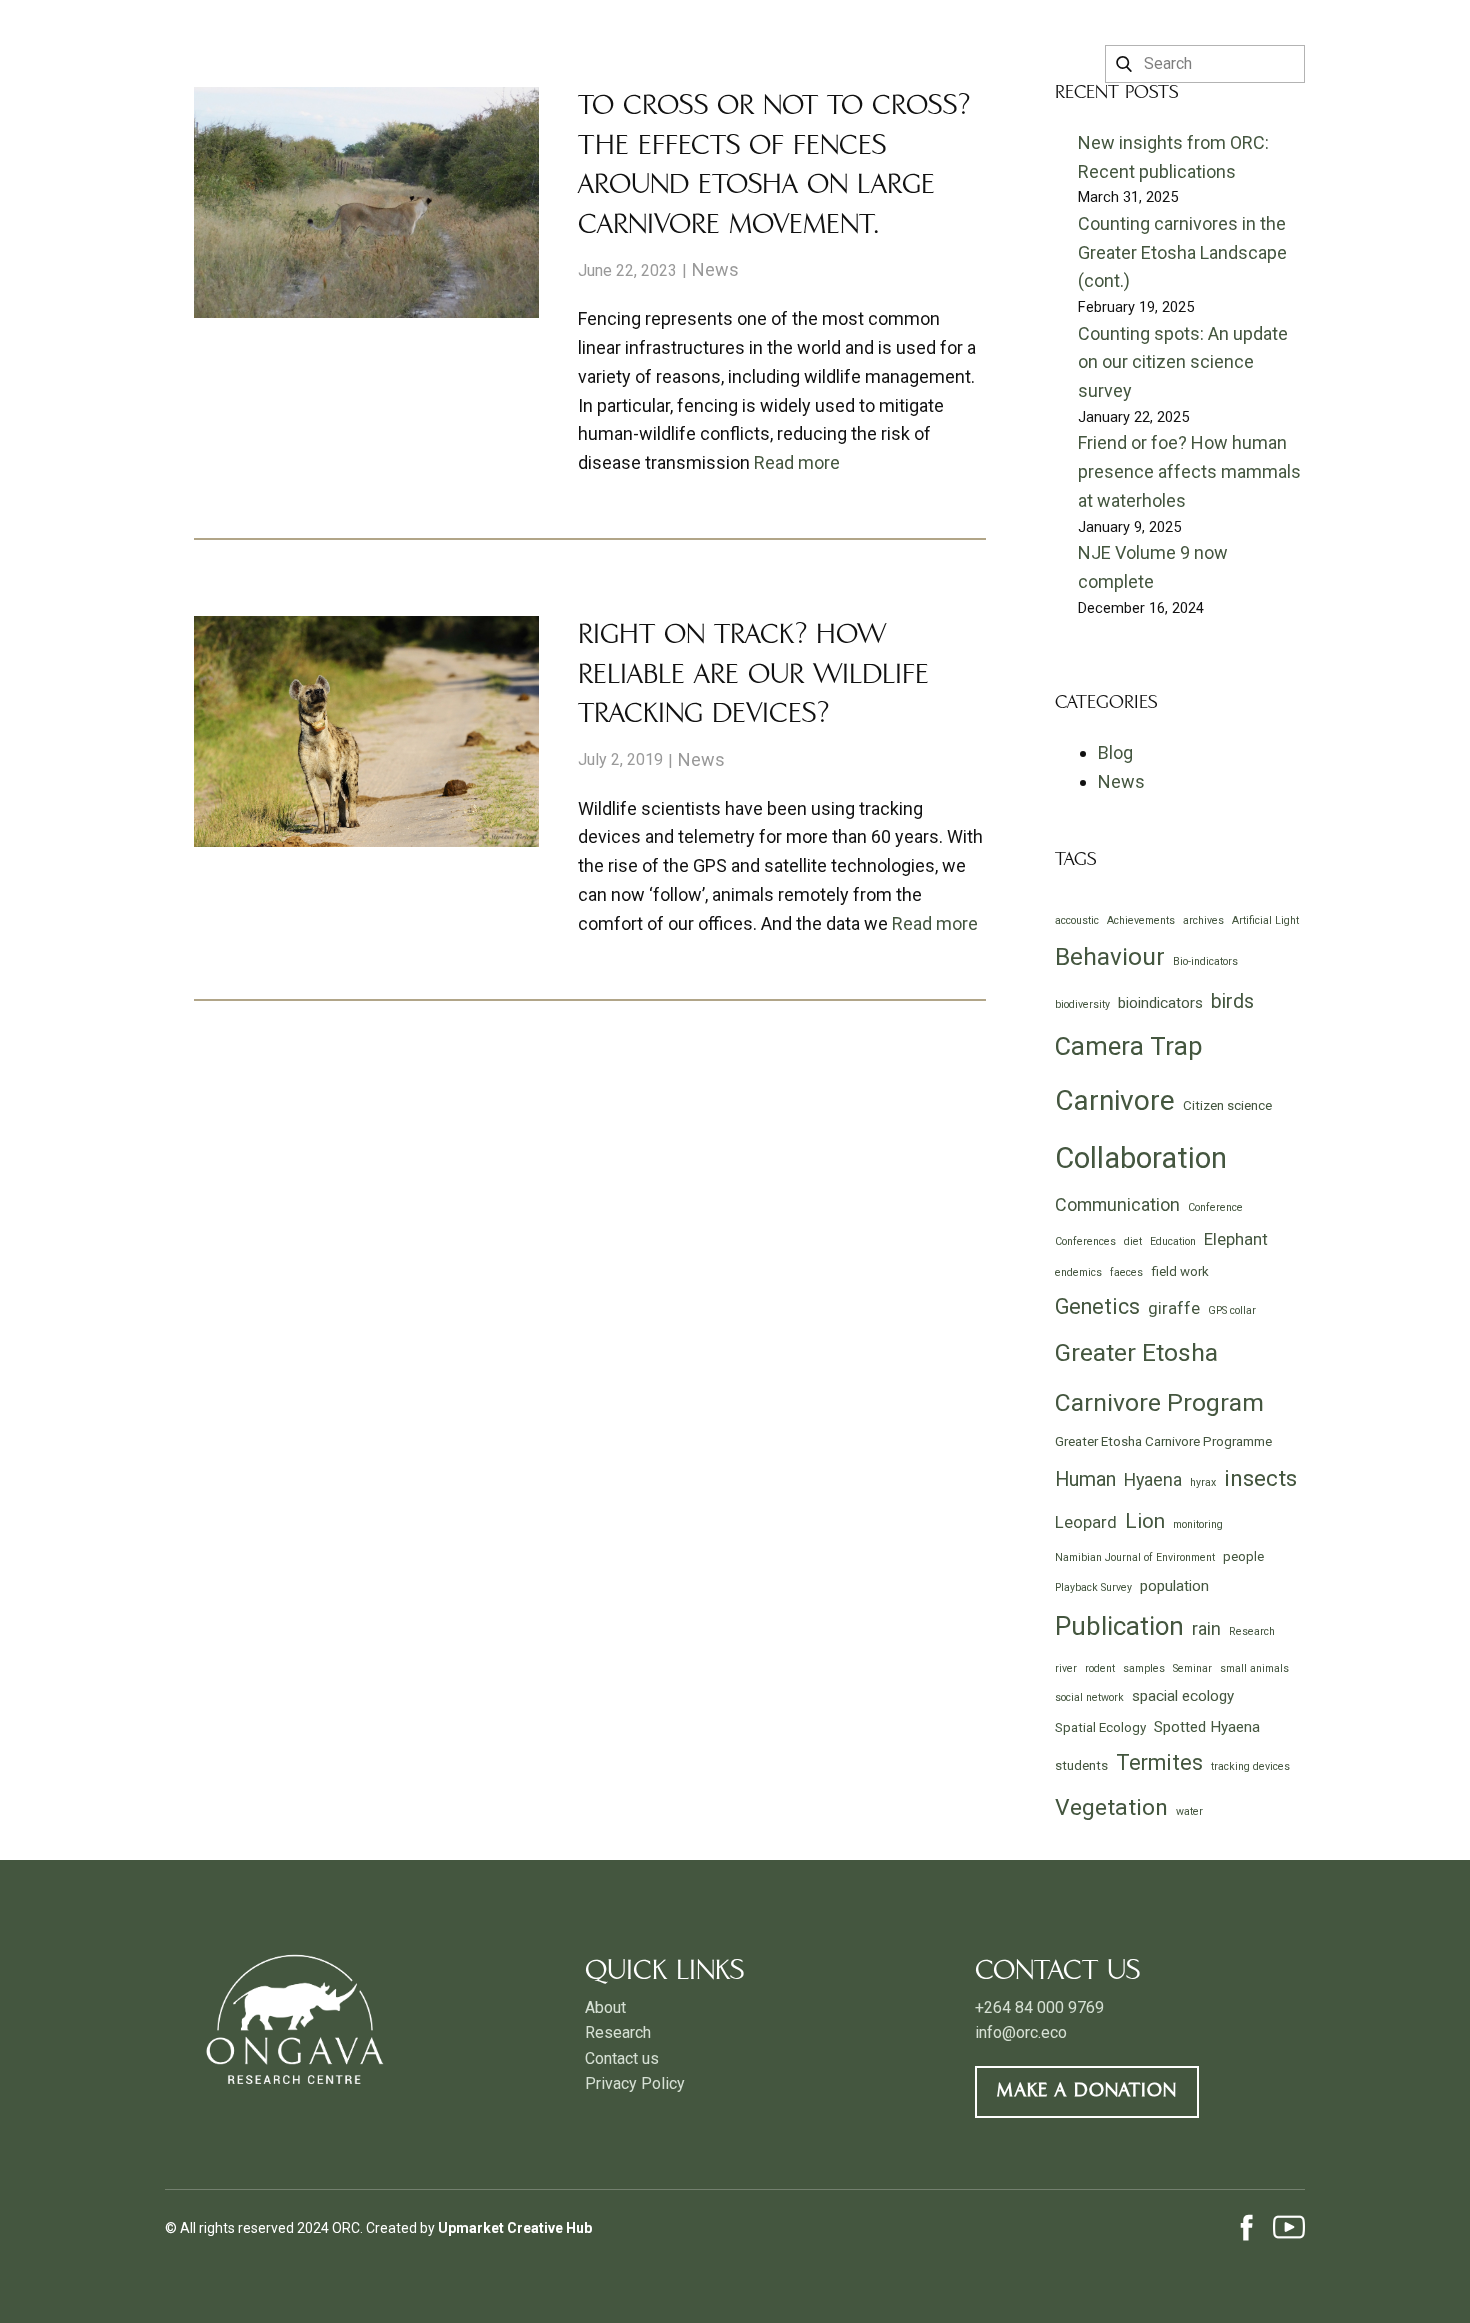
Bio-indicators (1205, 961)
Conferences (1085, 1241)
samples (1144, 1668)
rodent (1100, 1668)
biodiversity (1082, 1004)
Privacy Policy (635, 2083)
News (715, 269)
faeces (1126, 1272)
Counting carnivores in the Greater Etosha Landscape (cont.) (1182, 252)
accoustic (1077, 920)
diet (1133, 1241)
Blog (1115, 752)
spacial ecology (1183, 1696)
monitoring (1198, 1524)
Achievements (1141, 920)
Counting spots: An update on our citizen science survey (1183, 362)
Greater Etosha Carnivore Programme (1163, 1441)
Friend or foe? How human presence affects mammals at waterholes (1189, 471)
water (1189, 1811)
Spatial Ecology (1100, 1727)
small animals (1254, 1668)
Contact (845, 66)
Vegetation (1111, 1807)
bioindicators (1160, 1003)
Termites (1159, 1762)
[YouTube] (1289, 2227)
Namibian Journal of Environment (1135, 1557)
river (1066, 1668)
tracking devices (1250, 1766)
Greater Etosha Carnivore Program (1159, 1377)
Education (1173, 1241)
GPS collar (1232, 1310)
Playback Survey (1093, 1587)
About (611, 66)
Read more (797, 462)
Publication (1119, 1626)
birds (1232, 1001)
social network (1089, 1697)
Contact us (622, 2058)
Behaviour (1110, 956)
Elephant (1236, 1239)
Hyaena (1153, 1479)
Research (721, 66)
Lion (1145, 1521)
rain (1206, 1628)
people (1243, 1556)
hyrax (1203, 1482)
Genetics (1097, 1306)
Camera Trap (1129, 1046)
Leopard (1086, 1522)
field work (1180, 1271)
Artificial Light (1265, 920)
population (1174, 1586)
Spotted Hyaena (1207, 1727)
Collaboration (1141, 1158)
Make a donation (1087, 2091)
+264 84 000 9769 (1039, 2007)
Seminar (1192, 1668)
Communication (1117, 1204)
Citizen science (1227, 1105)
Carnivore (1115, 1100)
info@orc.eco (1021, 2032)
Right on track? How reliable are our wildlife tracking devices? (753, 675)
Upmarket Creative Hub (515, 2228)
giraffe (1174, 1308)
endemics (1078, 1272)
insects (1260, 1478)
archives (1203, 920)
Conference (1215, 1207)
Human (1085, 1479)
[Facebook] (1247, 2227)
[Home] (222, 42)
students (1081, 1765)
